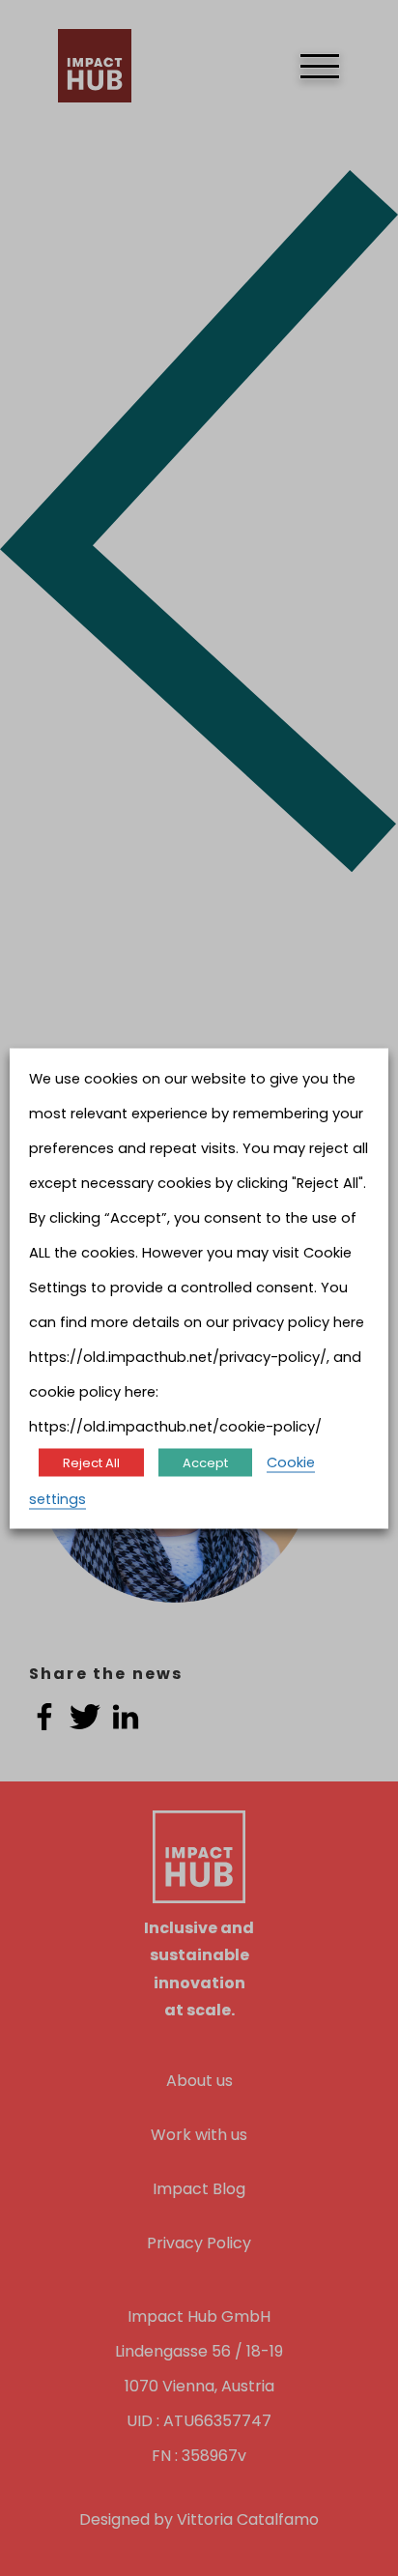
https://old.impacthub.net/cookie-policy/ (175, 1426)
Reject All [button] (91, 1462)
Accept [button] (205, 1462)
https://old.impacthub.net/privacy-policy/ (178, 1356)
